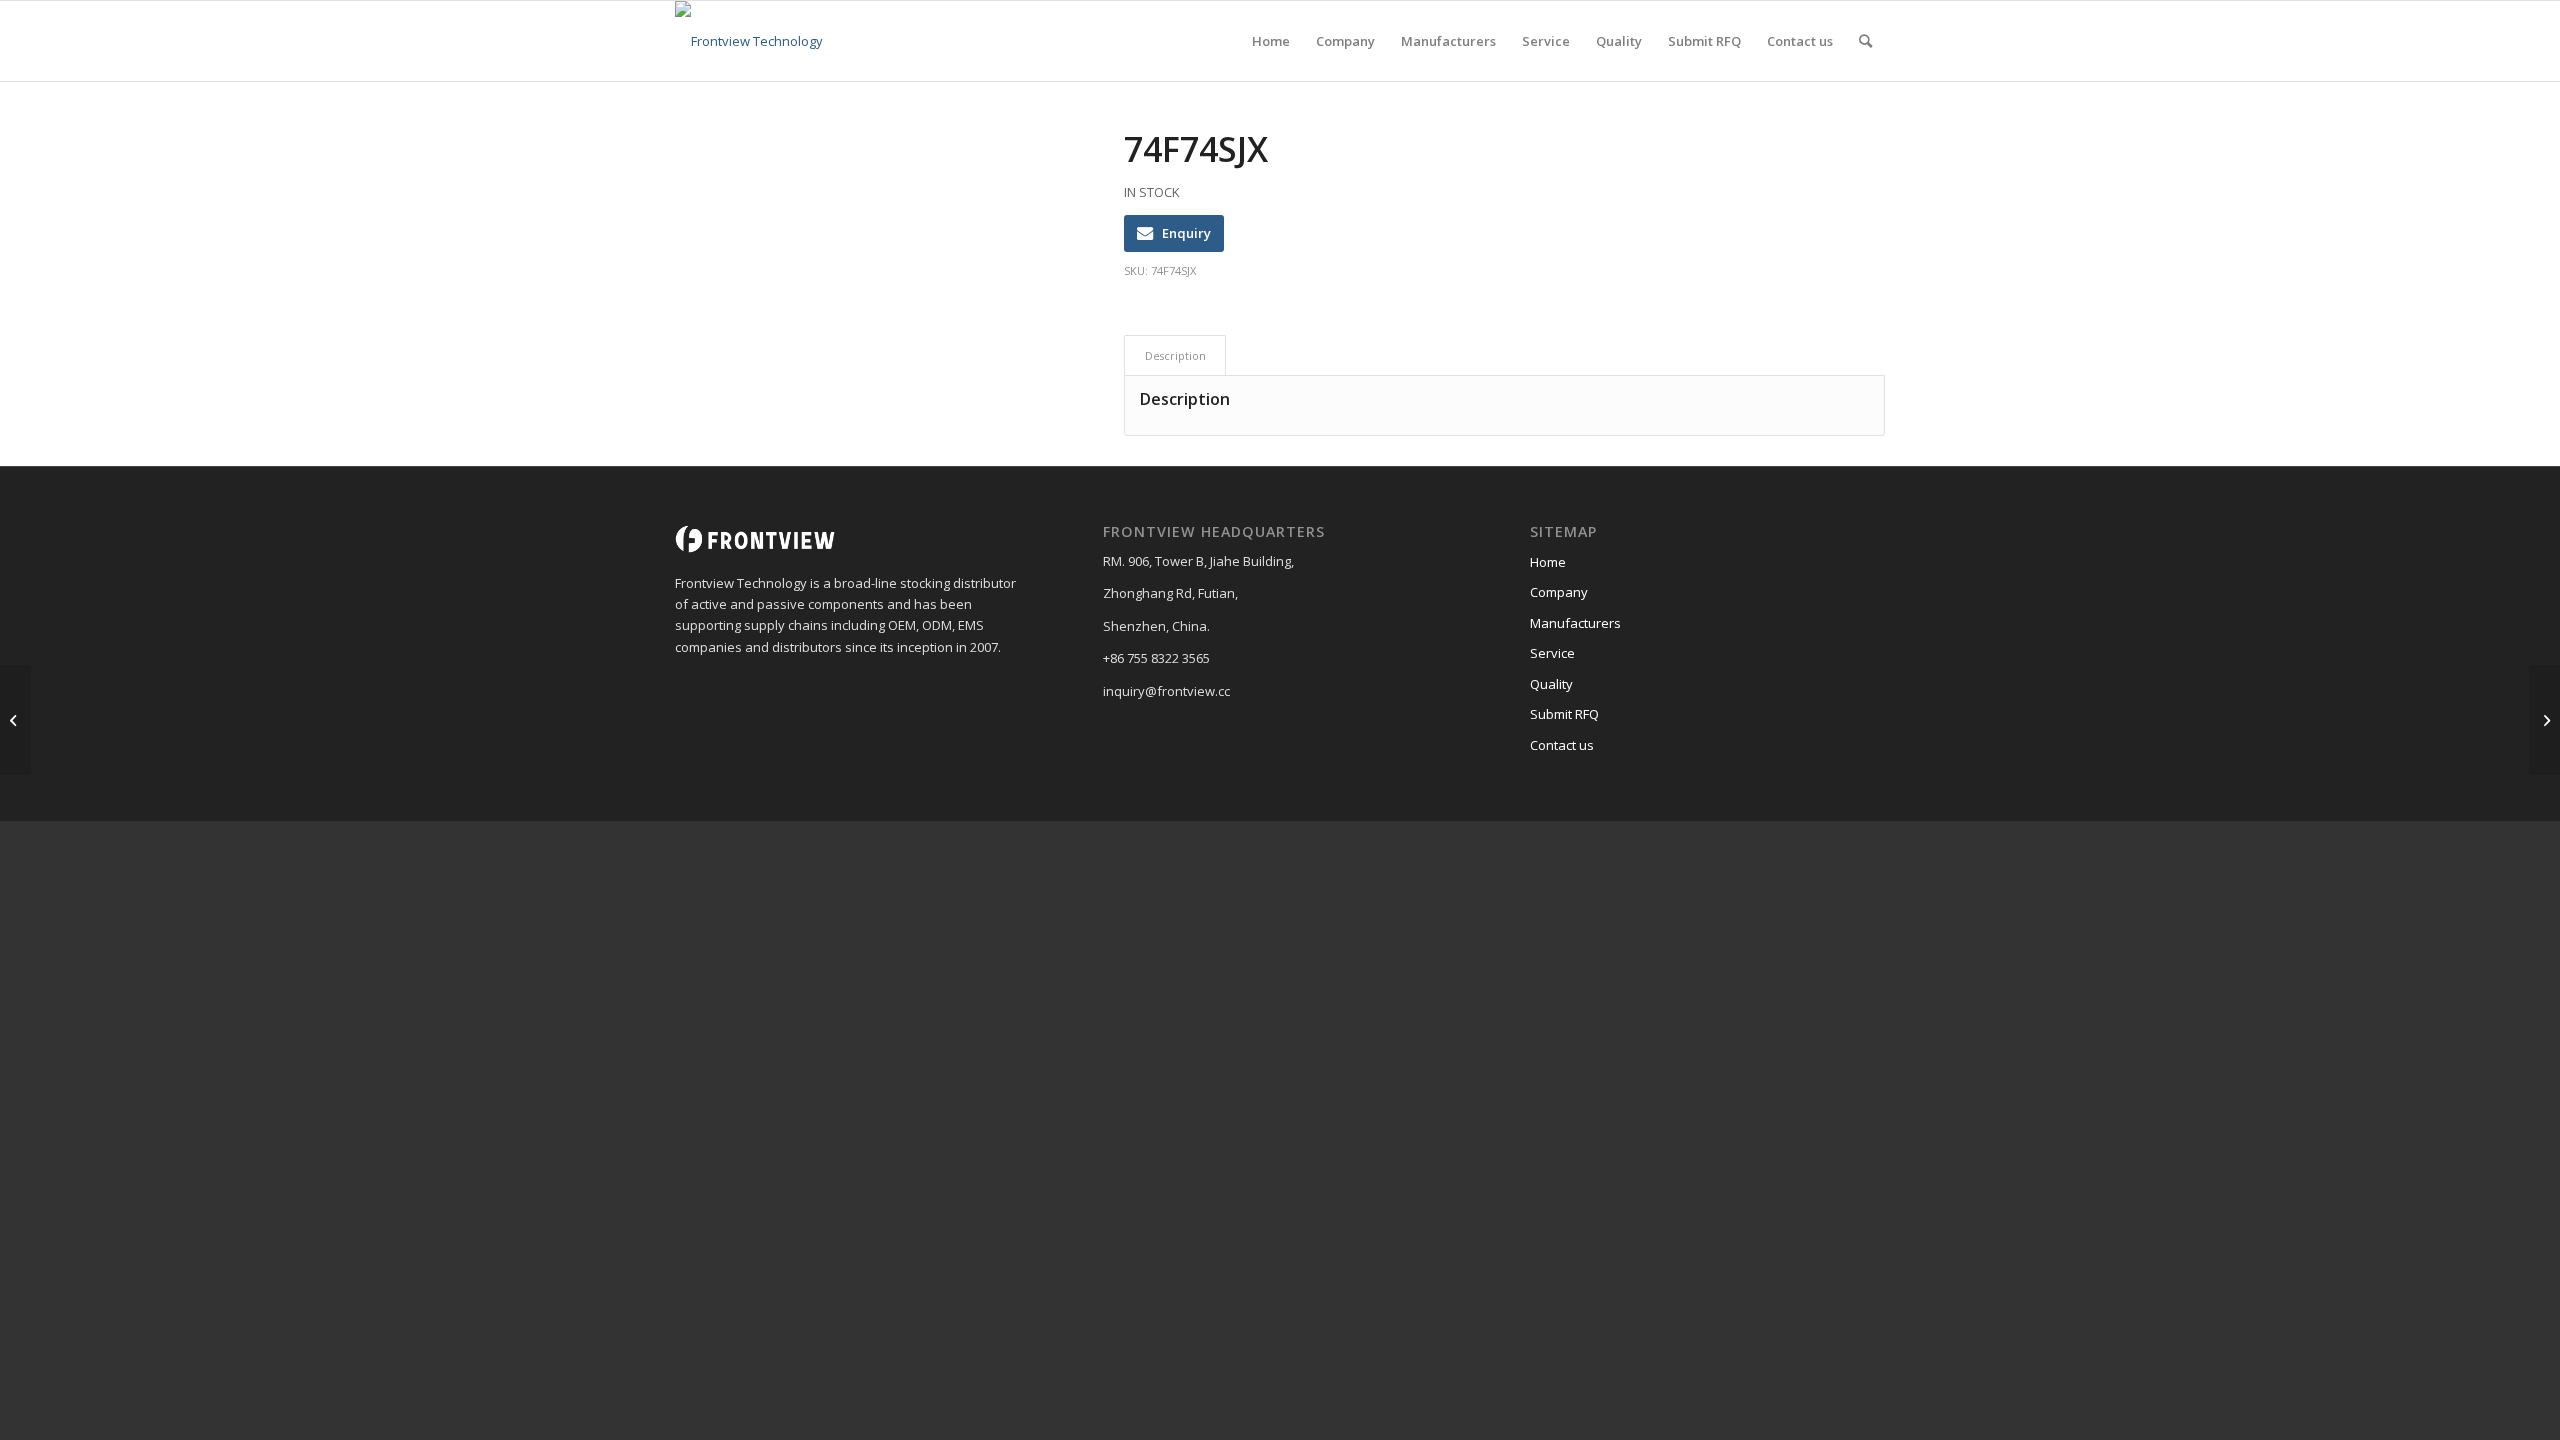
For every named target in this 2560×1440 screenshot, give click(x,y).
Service (1552, 653)
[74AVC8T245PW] (15, 720)
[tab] (1175, 355)
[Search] (1865, 41)
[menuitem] (1271, 41)
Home (1548, 562)
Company (1559, 592)
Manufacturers (1575, 623)
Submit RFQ (1564, 714)
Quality (1551, 684)
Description (1175, 355)
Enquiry (1186, 233)
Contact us (1562, 745)
